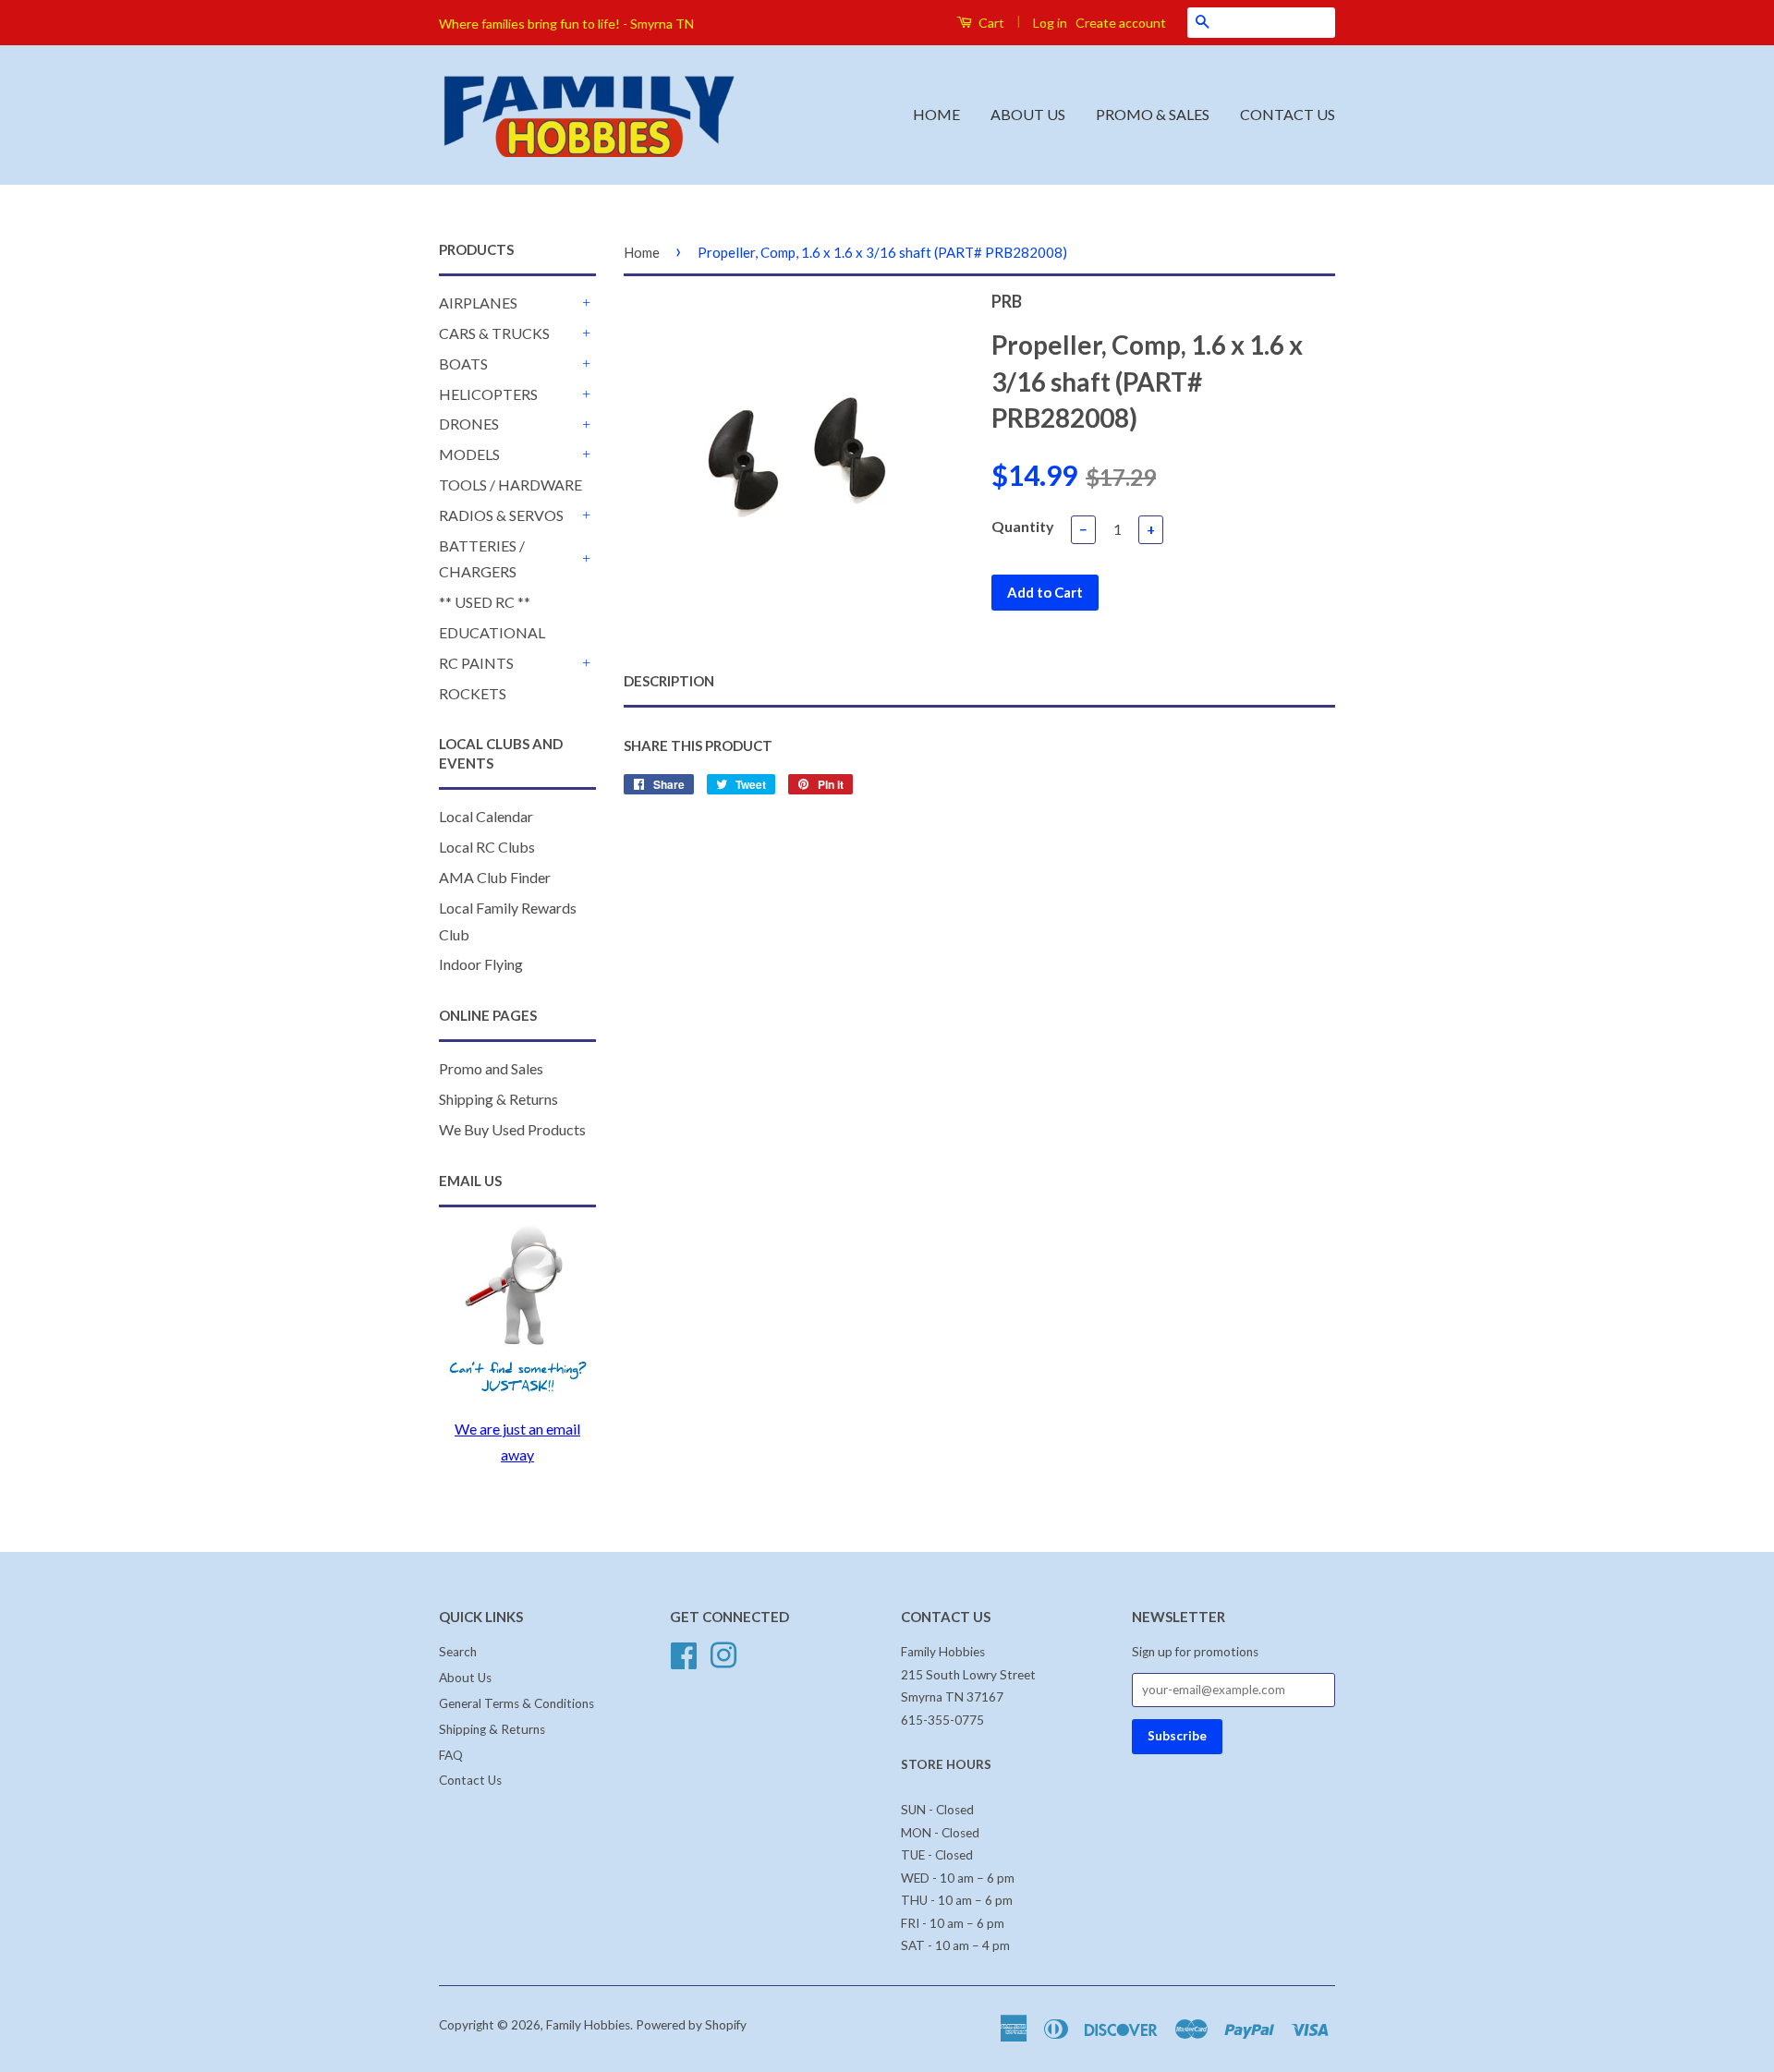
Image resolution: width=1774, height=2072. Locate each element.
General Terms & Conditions (516, 1703)
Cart (990, 23)
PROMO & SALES (1153, 114)
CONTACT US (1288, 114)
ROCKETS (473, 693)
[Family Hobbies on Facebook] (684, 1654)
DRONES (469, 424)
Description (669, 681)
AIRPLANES (478, 303)
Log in (1050, 23)
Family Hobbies (588, 2025)
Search (458, 1652)
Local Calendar (486, 816)
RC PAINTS (476, 663)
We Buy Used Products (512, 1129)
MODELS (469, 454)
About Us (465, 1678)
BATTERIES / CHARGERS (482, 559)
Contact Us (470, 1780)
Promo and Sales (491, 1068)
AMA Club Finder (495, 877)
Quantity (1023, 526)
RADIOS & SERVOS (501, 515)
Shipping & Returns (498, 1099)
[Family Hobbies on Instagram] (723, 1654)
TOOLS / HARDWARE (510, 485)
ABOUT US (1028, 114)
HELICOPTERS (488, 394)
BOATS (463, 364)
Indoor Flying (481, 964)
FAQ (451, 1755)
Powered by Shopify (691, 2025)
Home (642, 252)
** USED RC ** (485, 602)
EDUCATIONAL (492, 632)
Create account (1121, 23)
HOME (936, 114)
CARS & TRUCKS (494, 333)
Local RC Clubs (487, 847)
